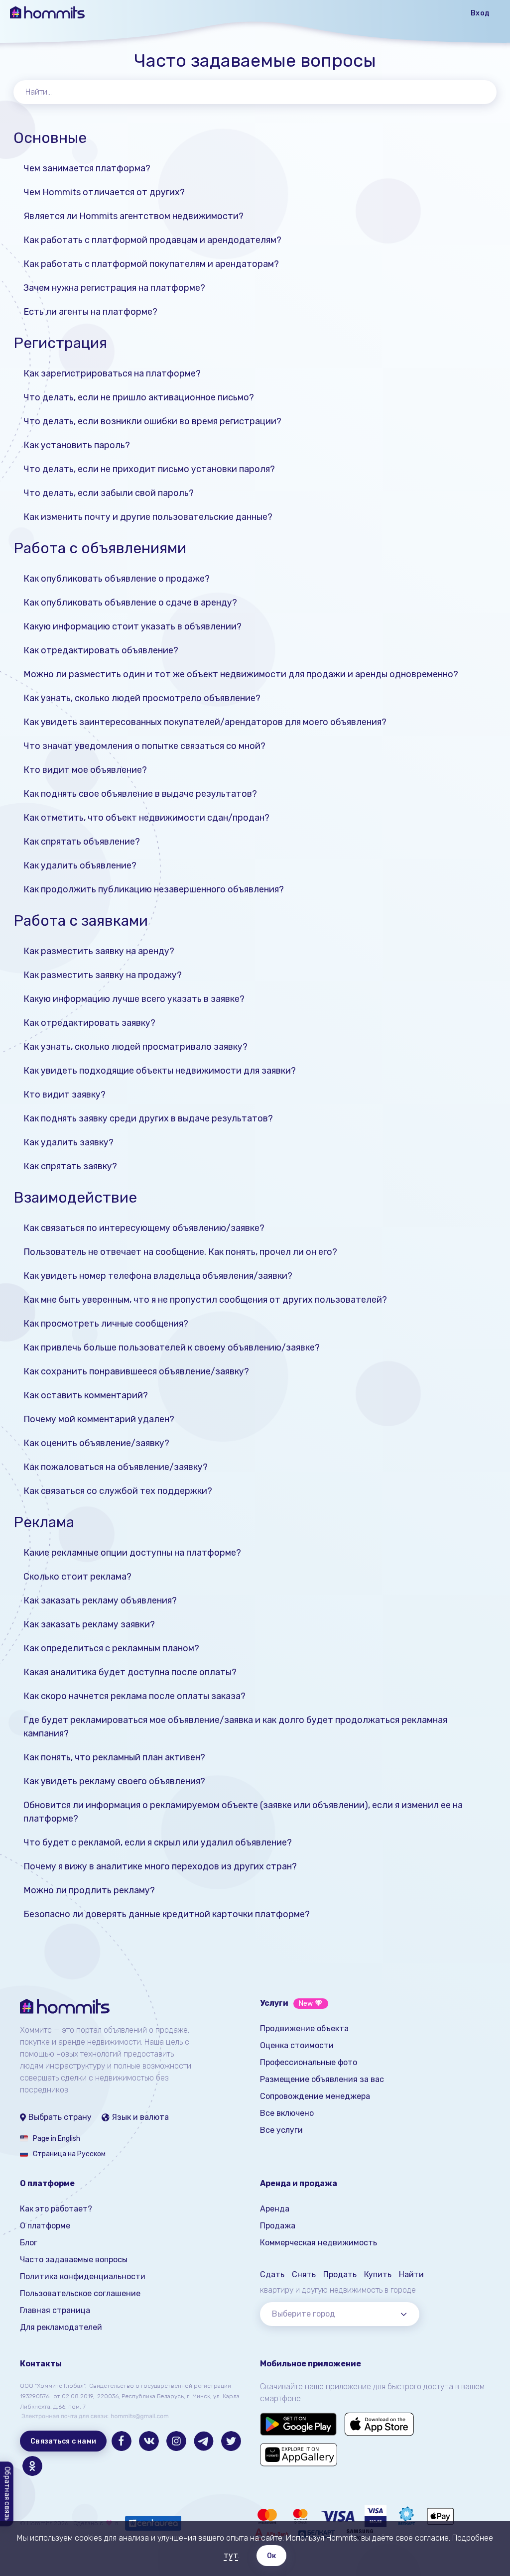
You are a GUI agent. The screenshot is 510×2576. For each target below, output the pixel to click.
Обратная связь (7, 2494)
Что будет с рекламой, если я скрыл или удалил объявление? (158, 1842)
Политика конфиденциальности (83, 2276)
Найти (411, 2274)
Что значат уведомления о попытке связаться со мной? (144, 746)
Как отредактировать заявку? (89, 1023)
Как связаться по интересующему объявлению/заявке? (144, 1228)
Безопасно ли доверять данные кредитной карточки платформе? (167, 1914)
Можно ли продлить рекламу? (89, 1890)
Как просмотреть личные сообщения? (106, 1324)
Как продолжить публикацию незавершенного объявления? (154, 889)
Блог (29, 2243)
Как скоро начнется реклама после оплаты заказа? (134, 1696)
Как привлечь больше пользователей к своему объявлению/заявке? (172, 1348)
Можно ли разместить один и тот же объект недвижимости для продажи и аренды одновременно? (241, 674)
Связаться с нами (63, 2441)
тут (231, 2555)
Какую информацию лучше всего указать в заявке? (134, 999)
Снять (304, 2274)
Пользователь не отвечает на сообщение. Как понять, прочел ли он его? (180, 1252)
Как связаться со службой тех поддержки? (118, 1491)
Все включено (287, 2113)
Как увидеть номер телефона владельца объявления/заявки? (158, 1276)
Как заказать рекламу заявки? (89, 1624)
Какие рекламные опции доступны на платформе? (132, 1553)
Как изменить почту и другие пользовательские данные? (148, 517)
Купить (378, 2274)
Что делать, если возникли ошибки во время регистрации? (152, 421)
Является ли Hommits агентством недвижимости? (133, 216)
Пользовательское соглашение (80, 2293)
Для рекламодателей (61, 2327)
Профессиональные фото (309, 2062)
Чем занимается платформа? (87, 168)
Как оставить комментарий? (86, 1395)
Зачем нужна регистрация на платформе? (114, 288)
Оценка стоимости (297, 2045)
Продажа (278, 2226)
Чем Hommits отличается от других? (104, 192)
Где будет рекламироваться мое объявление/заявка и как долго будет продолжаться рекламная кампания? (235, 1727)
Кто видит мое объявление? (85, 770)
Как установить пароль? (77, 445)
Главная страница (55, 2310)
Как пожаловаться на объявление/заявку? (116, 1467)
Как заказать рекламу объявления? (100, 1600)
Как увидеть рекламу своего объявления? (114, 1781)
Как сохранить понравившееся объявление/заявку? (136, 1371)
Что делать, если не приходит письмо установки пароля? (149, 469)
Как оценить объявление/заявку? (96, 1443)
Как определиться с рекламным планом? (111, 1648)
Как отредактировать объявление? (101, 650)
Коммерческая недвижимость (319, 2243)
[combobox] (340, 2314)
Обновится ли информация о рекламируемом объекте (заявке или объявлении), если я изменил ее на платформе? (243, 1812)
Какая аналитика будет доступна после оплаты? (130, 1672)
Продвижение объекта (304, 2028)
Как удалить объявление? (80, 865)
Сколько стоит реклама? (77, 1577)
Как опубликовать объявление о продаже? (117, 579)
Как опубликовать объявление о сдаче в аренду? (130, 603)
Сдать (272, 2274)
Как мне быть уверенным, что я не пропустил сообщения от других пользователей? (205, 1300)
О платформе (45, 2226)
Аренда (275, 2209)
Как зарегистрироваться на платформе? (112, 373)
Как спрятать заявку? (70, 1166)
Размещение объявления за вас (322, 2079)
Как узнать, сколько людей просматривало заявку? (135, 1047)
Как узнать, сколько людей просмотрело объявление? (142, 698)
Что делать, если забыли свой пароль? (109, 493)
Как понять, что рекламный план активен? (114, 1757)
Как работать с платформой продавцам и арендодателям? (152, 240)
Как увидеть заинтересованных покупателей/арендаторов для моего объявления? (205, 722)
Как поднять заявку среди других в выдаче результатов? (148, 1118)
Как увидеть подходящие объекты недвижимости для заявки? (160, 1071)
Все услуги (281, 2130)
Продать (340, 2274)
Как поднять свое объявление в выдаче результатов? (140, 794)
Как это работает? (56, 2209)
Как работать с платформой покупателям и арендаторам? (151, 264)
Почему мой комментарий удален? (99, 1419)
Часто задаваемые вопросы (74, 2260)
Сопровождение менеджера (315, 2096)
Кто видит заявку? (64, 1095)
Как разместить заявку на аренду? (99, 951)
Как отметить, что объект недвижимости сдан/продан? (146, 818)
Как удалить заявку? (68, 1142)
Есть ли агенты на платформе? (90, 312)
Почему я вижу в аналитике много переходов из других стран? (160, 1866)
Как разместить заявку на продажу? (103, 975)
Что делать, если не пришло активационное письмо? (139, 397)
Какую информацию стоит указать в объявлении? (132, 626)
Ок (272, 2556)
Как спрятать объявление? (82, 842)
